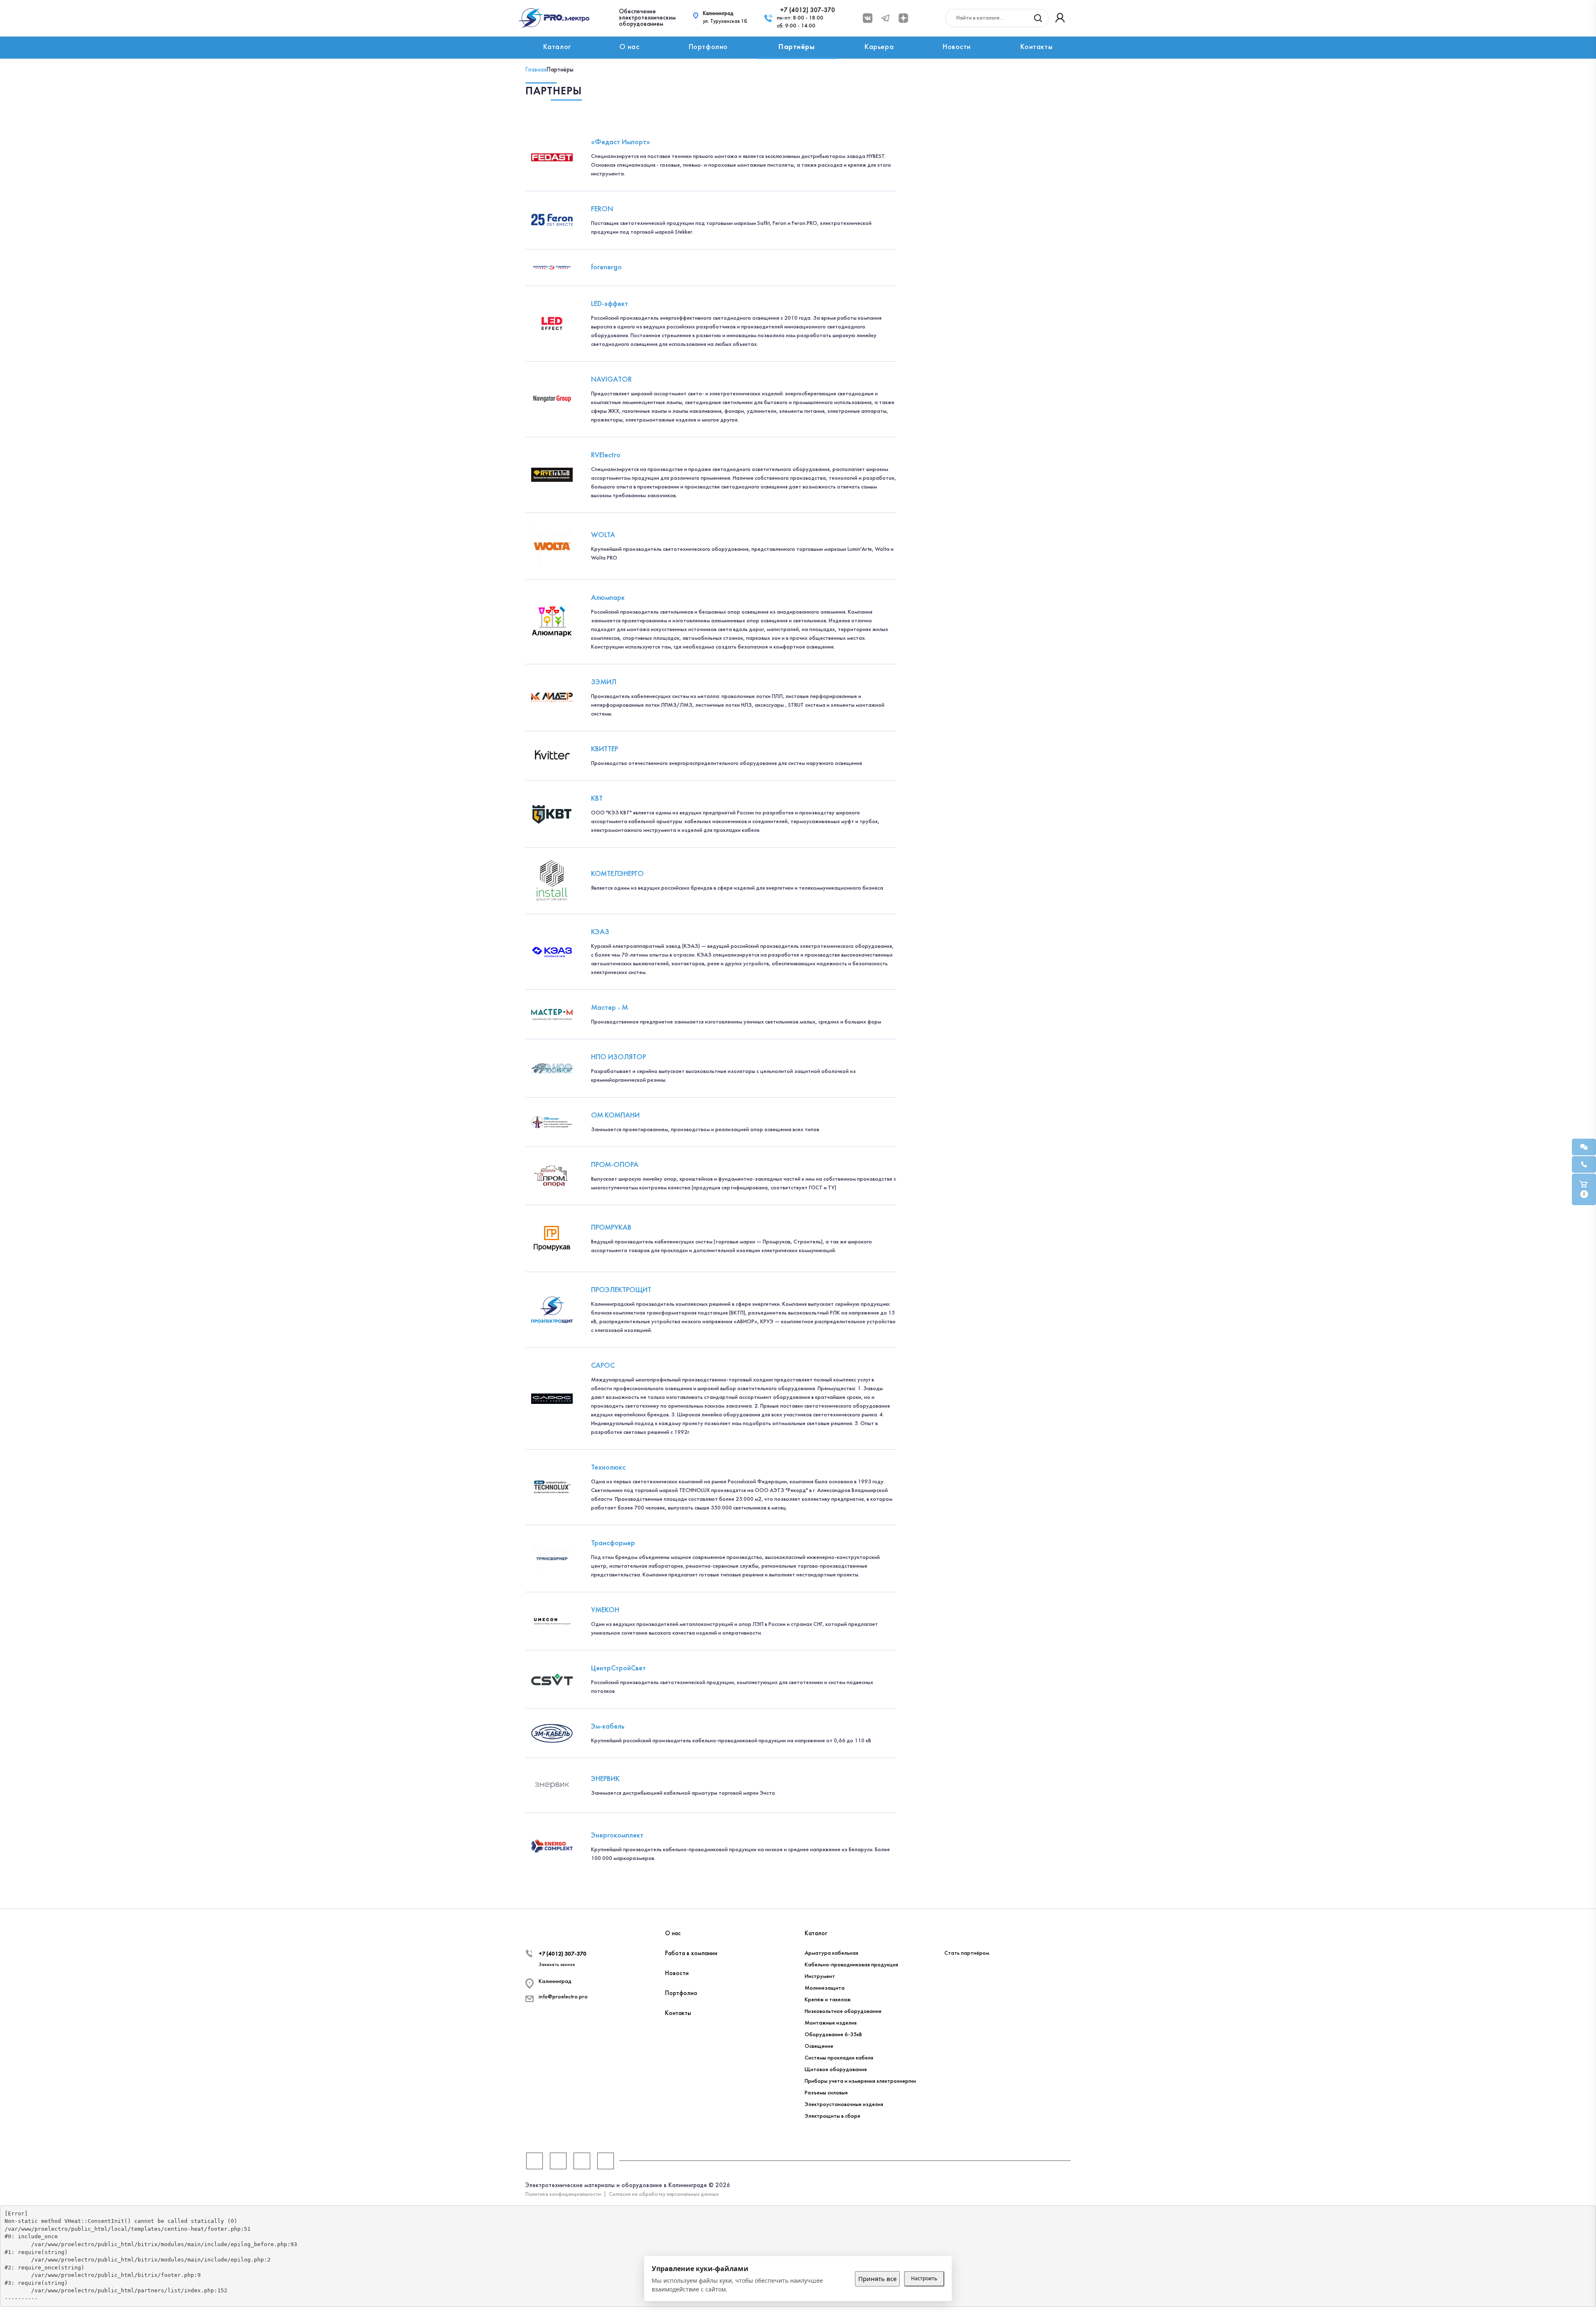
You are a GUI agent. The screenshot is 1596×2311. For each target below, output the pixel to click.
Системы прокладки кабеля (839, 2058)
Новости (957, 47)
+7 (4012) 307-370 (808, 10)
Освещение (819, 2046)
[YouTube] (582, 2161)
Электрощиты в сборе (832, 2116)
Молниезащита (825, 1988)
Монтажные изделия (831, 2023)
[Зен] (606, 2161)
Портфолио (708, 47)
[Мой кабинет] (1060, 18)
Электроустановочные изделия (844, 2105)
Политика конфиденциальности (563, 2195)
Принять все (877, 2279)
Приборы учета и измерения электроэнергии (860, 2081)
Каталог (557, 47)
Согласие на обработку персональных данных (664, 2195)
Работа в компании (691, 1953)
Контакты (1036, 47)
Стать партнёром (967, 1953)
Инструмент (820, 1977)
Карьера (879, 47)
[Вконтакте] (868, 18)
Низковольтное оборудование (843, 2011)
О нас (629, 47)
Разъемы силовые (826, 2093)
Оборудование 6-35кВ (833, 2035)
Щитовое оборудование (836, 2070)
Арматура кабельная (831, 1953)
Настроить (924, 2278)
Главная (536, 70)
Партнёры (797, 47)
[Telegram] (558, 2161)
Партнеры (958, 1934)
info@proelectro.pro (563, 1997)
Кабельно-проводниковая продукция (851, 1965)
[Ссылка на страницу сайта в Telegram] (885, 18)
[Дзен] (903, 18)
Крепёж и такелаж (828, 2000)
